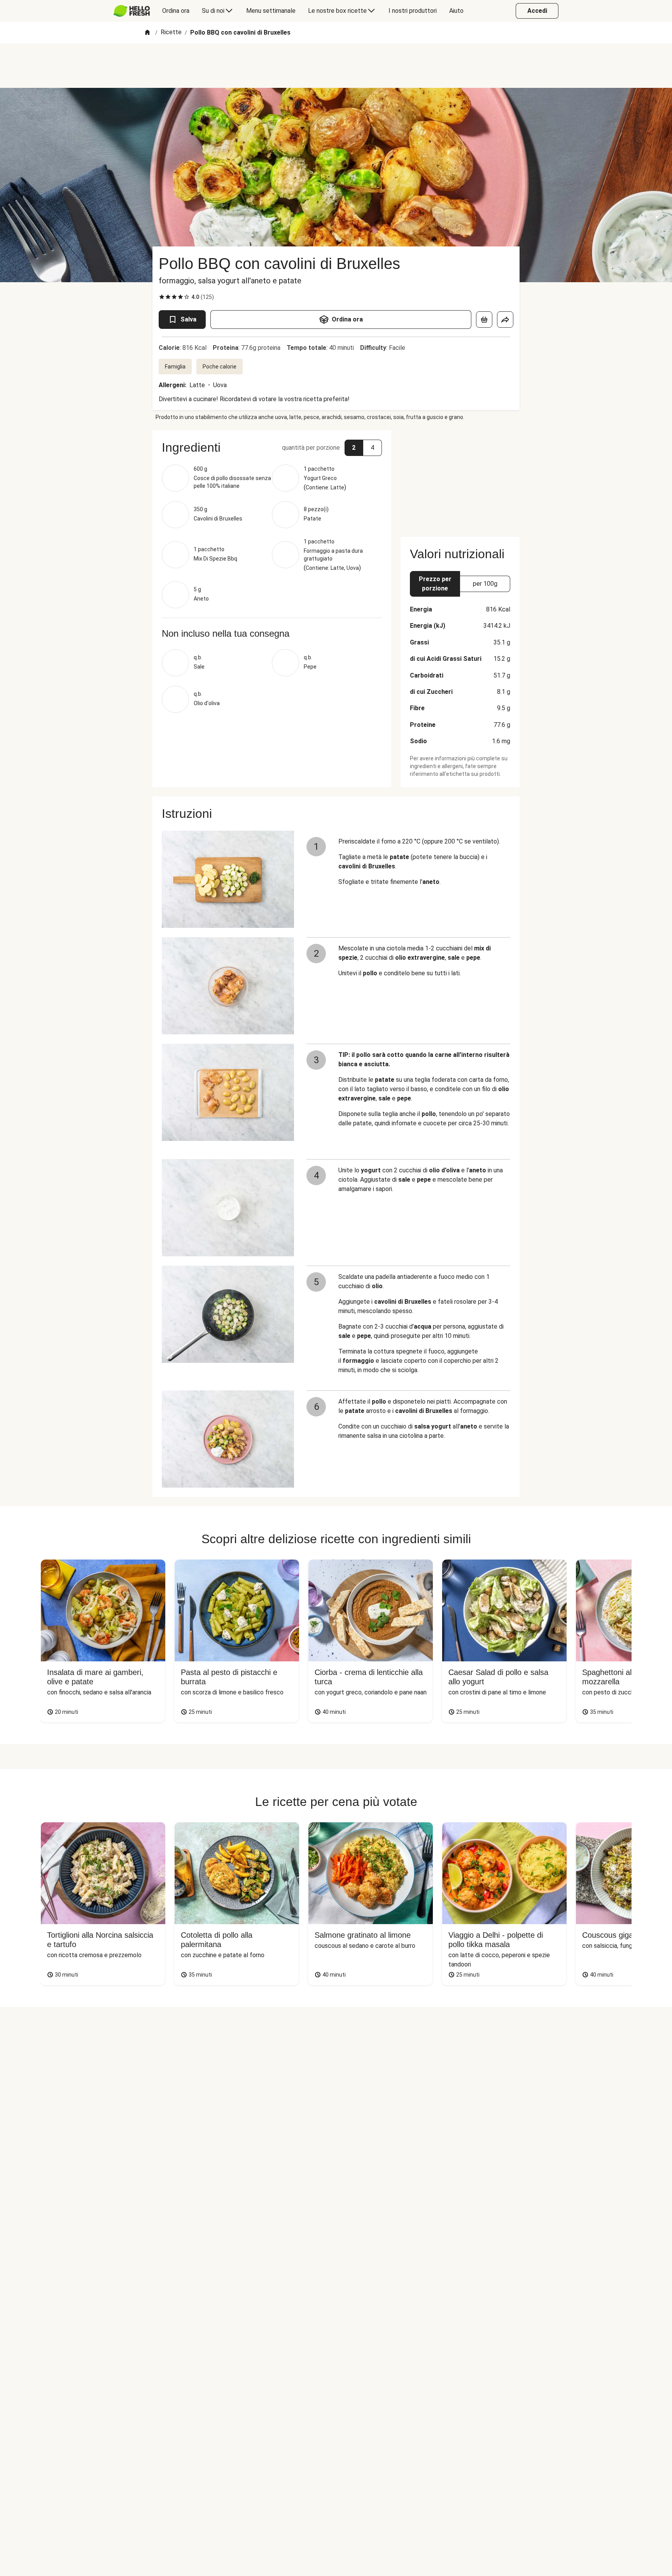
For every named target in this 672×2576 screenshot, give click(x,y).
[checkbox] (162, 297)
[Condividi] (505, 320)
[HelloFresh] (132, 11)
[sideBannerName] (460, 479)
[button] (272, 447)
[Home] (147, 33)
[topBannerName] (336, 66)
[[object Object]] (484, 320)
